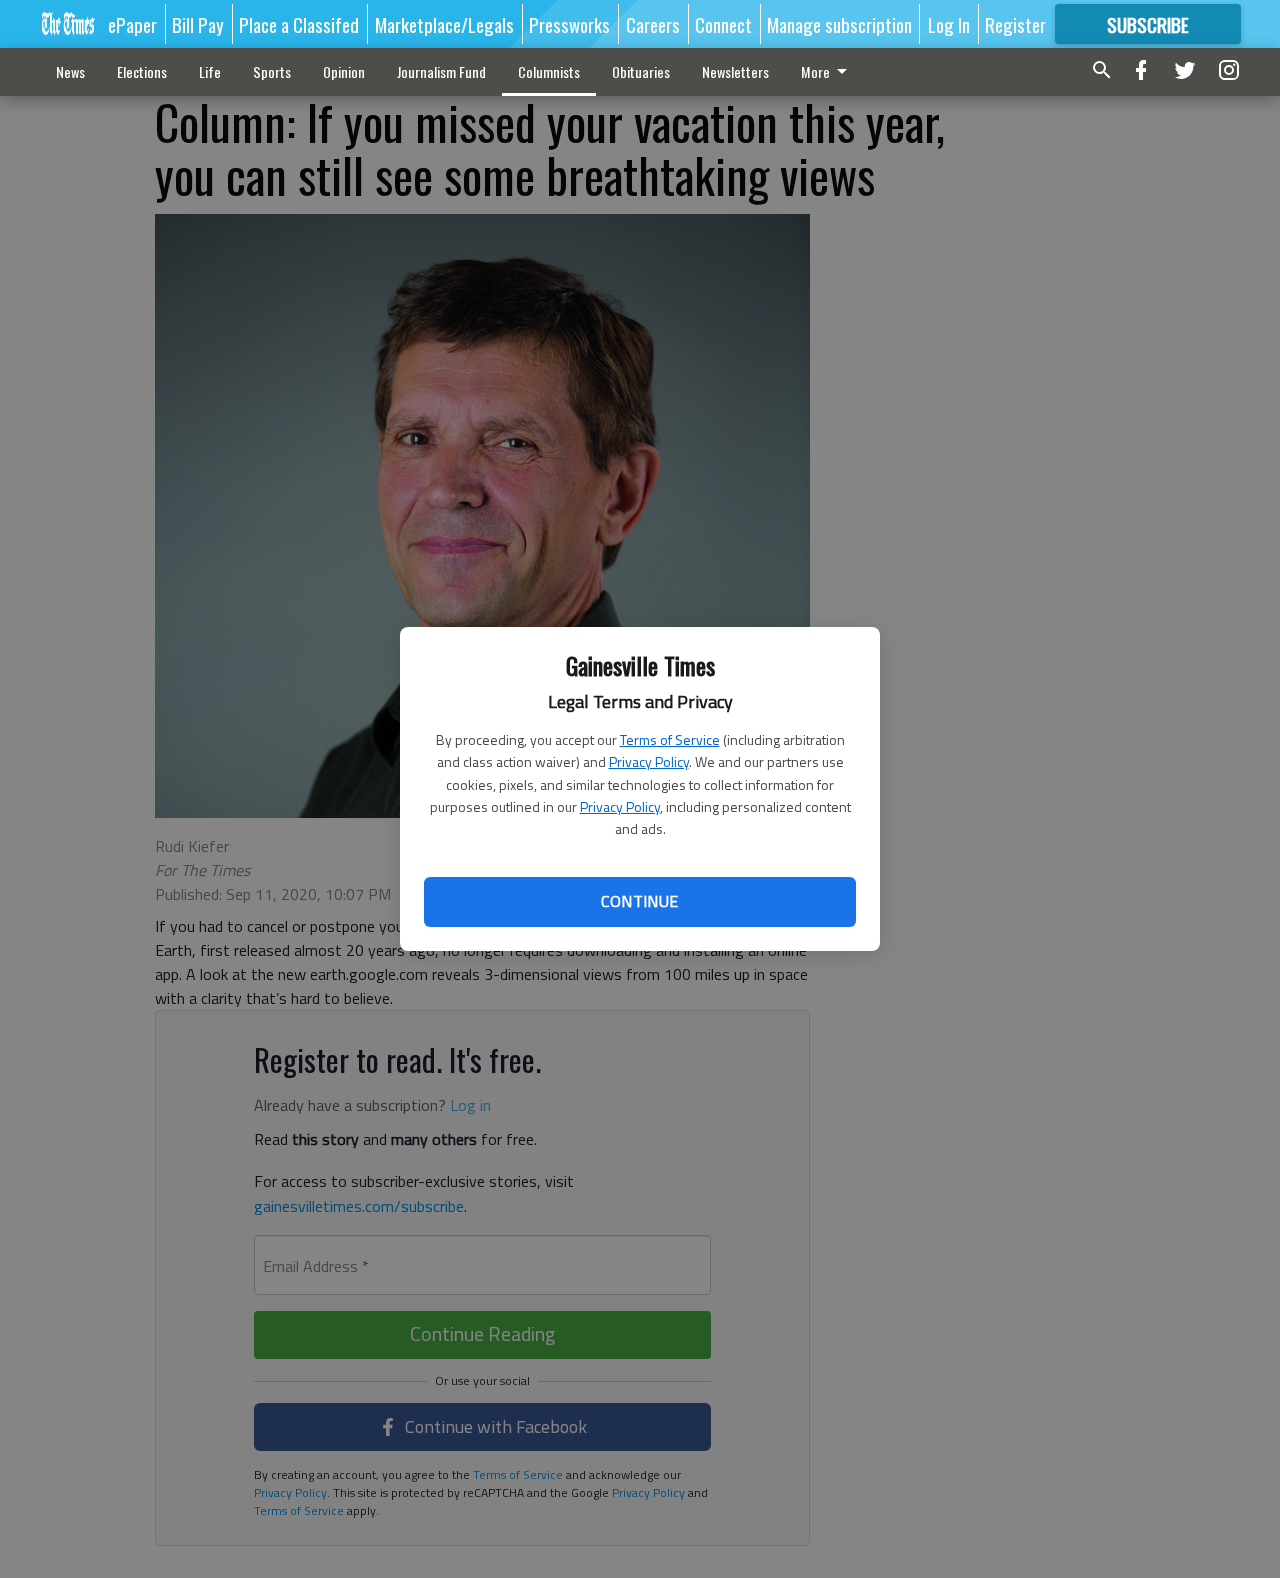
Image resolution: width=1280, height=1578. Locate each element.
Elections (142, 71)
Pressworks (569, 24)
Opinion (344, 71)
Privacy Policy (649, 761)
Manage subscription (839, 24)
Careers (653, 24)
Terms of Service (670, 739)
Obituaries (641, 71)
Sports (272, 71)
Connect (723, 24)
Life (210, 71)
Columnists (549, 71)
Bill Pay (198, 24)
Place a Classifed (299, 24)
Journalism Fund (441, 71)
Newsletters (735, 71)
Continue (639, 901)
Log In (949, 24)
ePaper (132, 24)
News (70, 71)
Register (1015, 24)
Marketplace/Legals (444, 24)
